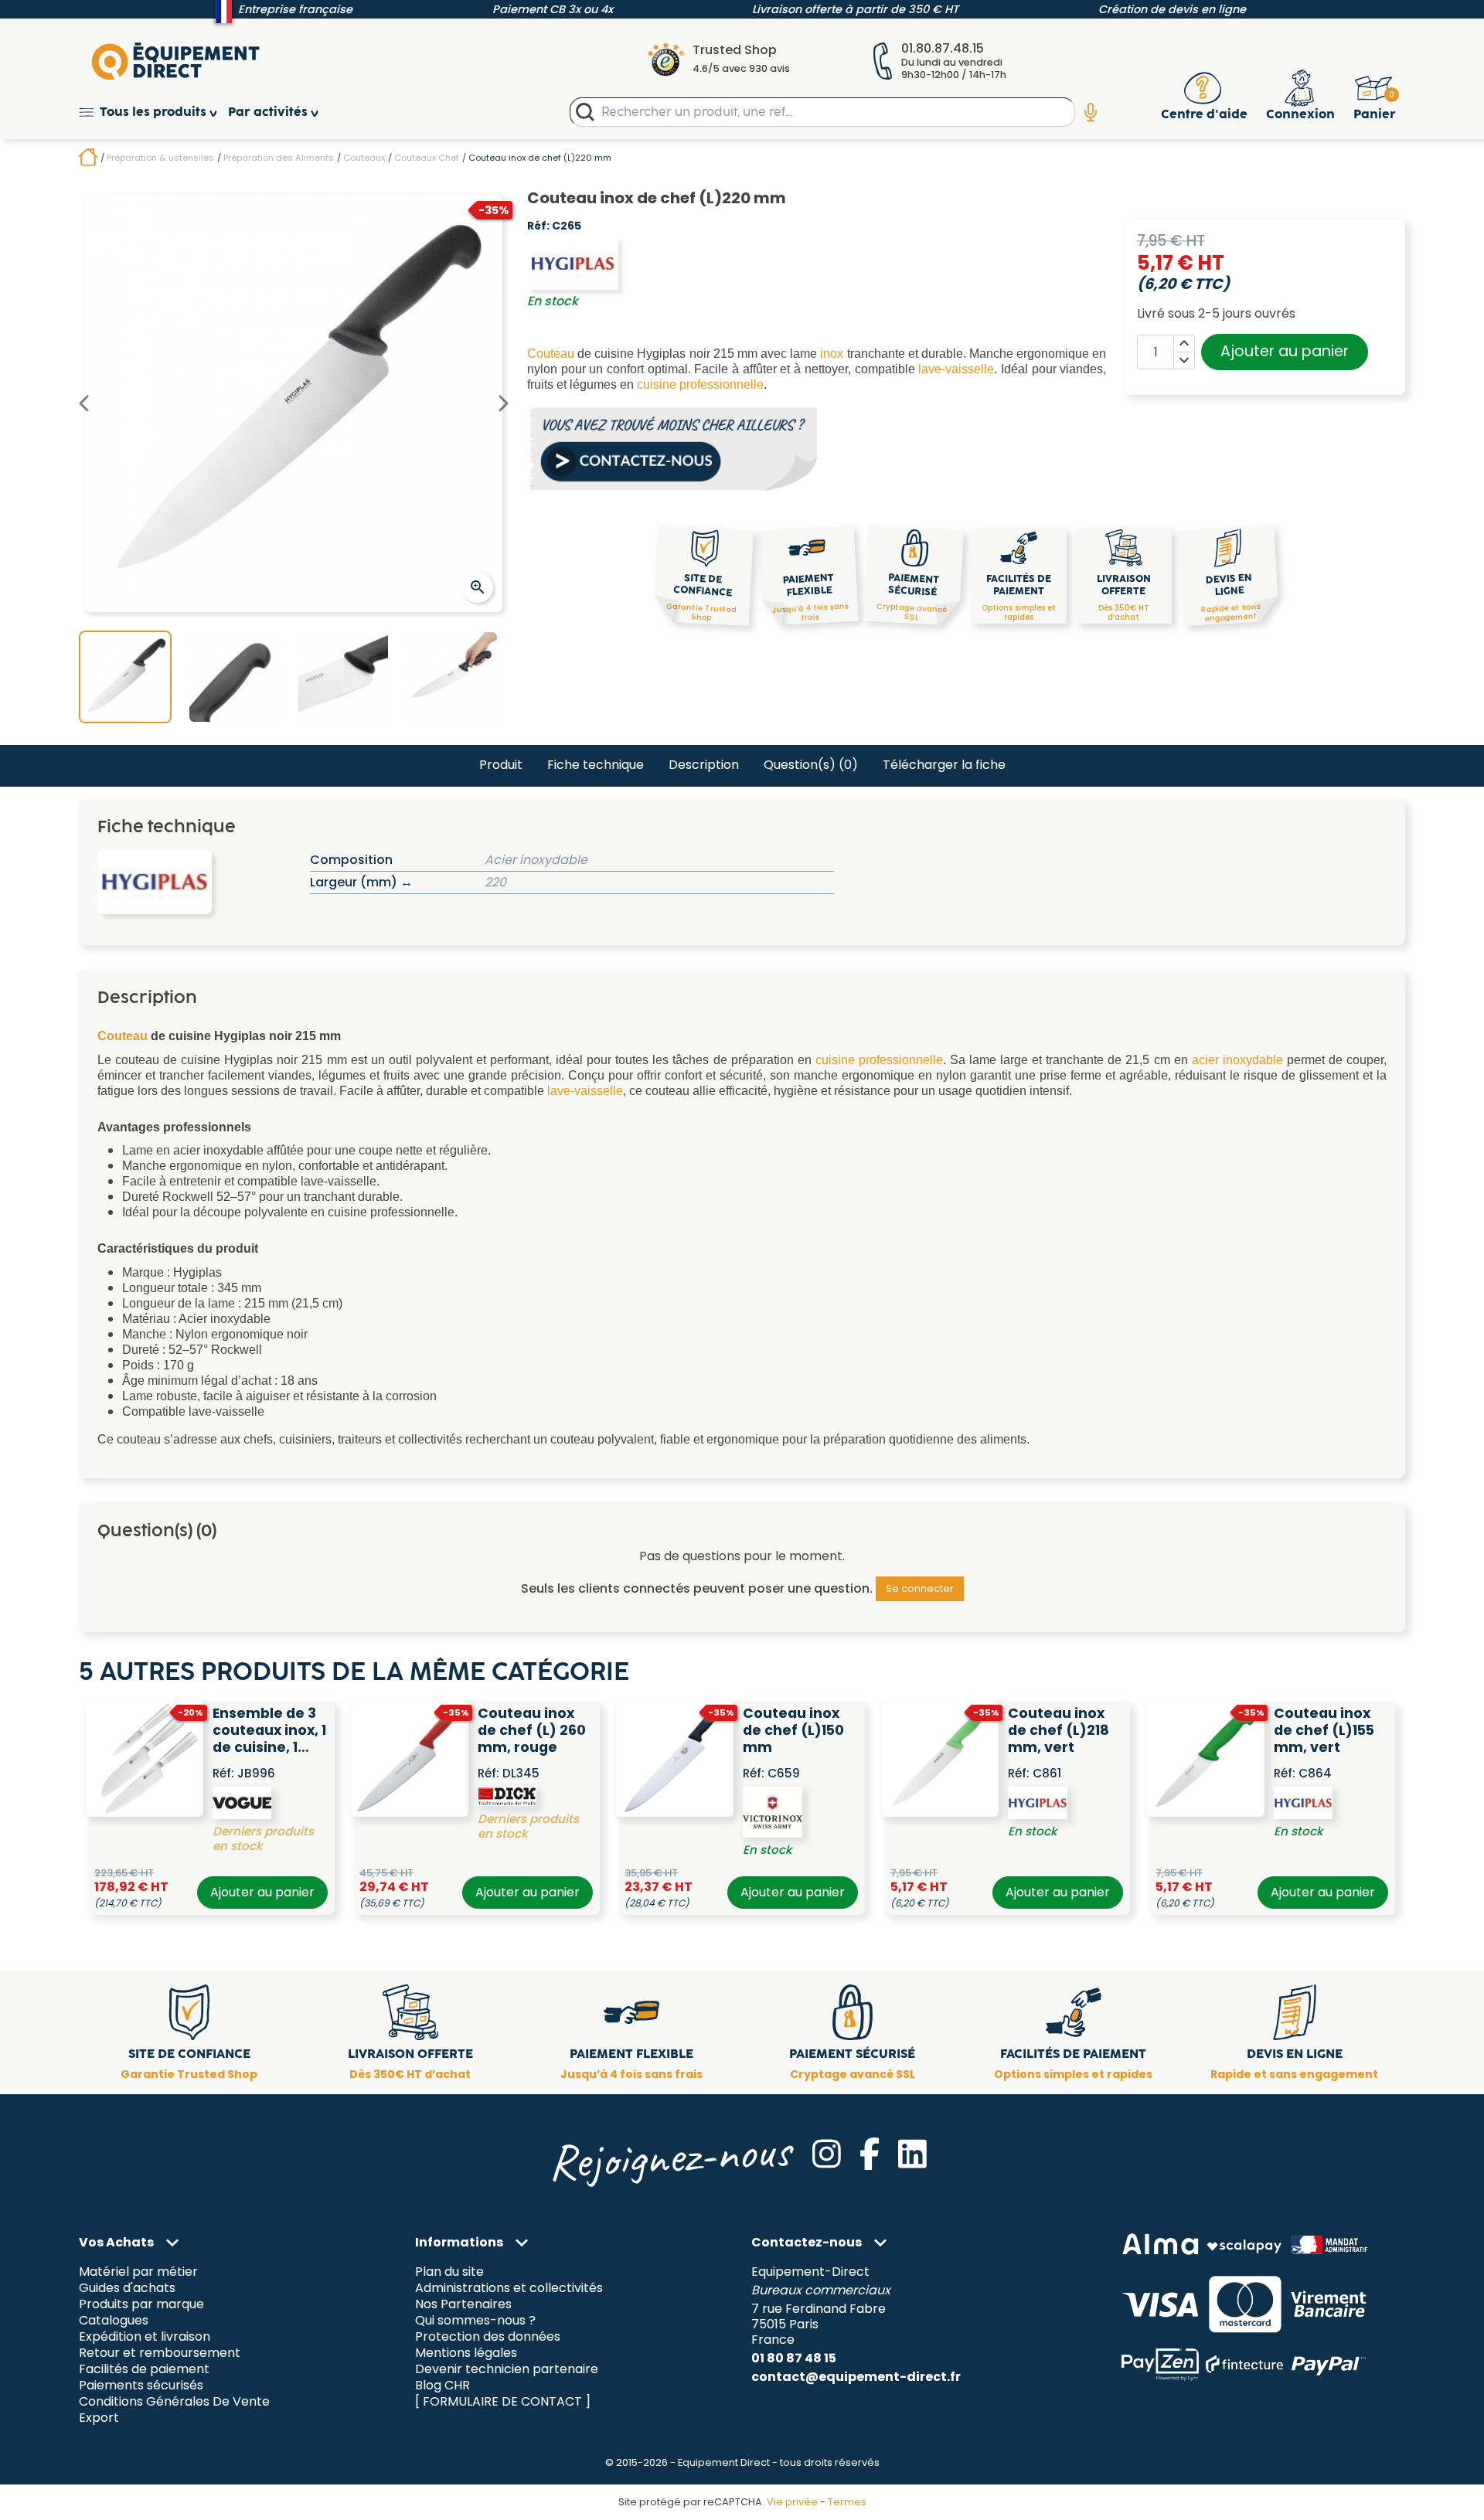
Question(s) (811, 765)
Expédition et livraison (145, 2337)
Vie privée (792, 2502)
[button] (153, 112)
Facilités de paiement (144, 2369)
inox (832, 354)
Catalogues (114, 2321)
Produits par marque (141, 2305)
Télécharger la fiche (944, 765)
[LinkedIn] (912, 2154)
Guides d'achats (127, 2289)
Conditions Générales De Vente (174, 2401)
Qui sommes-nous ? (475, 2321)
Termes (847, 2502)
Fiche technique (596, 765)
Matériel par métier (138, 2272)
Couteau (551, 354)
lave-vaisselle (956, 369)
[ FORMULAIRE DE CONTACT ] (503, 2401)
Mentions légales (466, 2353)
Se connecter (920, 1588)
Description (704, 765)
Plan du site (449, 2272)
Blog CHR (442, 2385)
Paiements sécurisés (141, 2385)
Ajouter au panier (1285, 351)
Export (99, 2418)
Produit (501, 765)
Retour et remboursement (160, 2353)
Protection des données (488, 2337)
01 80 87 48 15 (794, 2358)
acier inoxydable (1237, 1060)
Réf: (538, 226)
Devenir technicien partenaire (507, 2369)
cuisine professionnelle (700, 384)
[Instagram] (827, 2154)
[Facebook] (870, 2154)
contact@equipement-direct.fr (856, 2377)
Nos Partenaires (463, 2305)
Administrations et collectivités (509, 2289)
